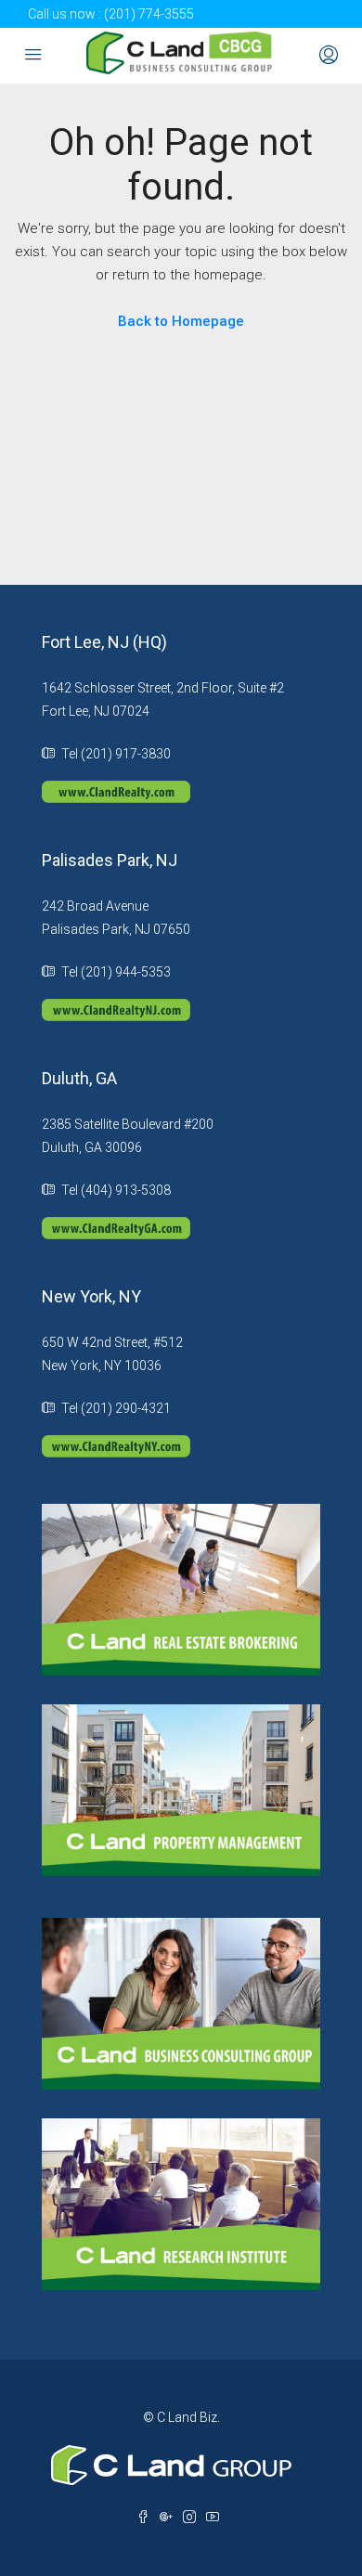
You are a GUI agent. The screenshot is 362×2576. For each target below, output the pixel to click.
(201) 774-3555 (149, 14)
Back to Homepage (181, 321)
